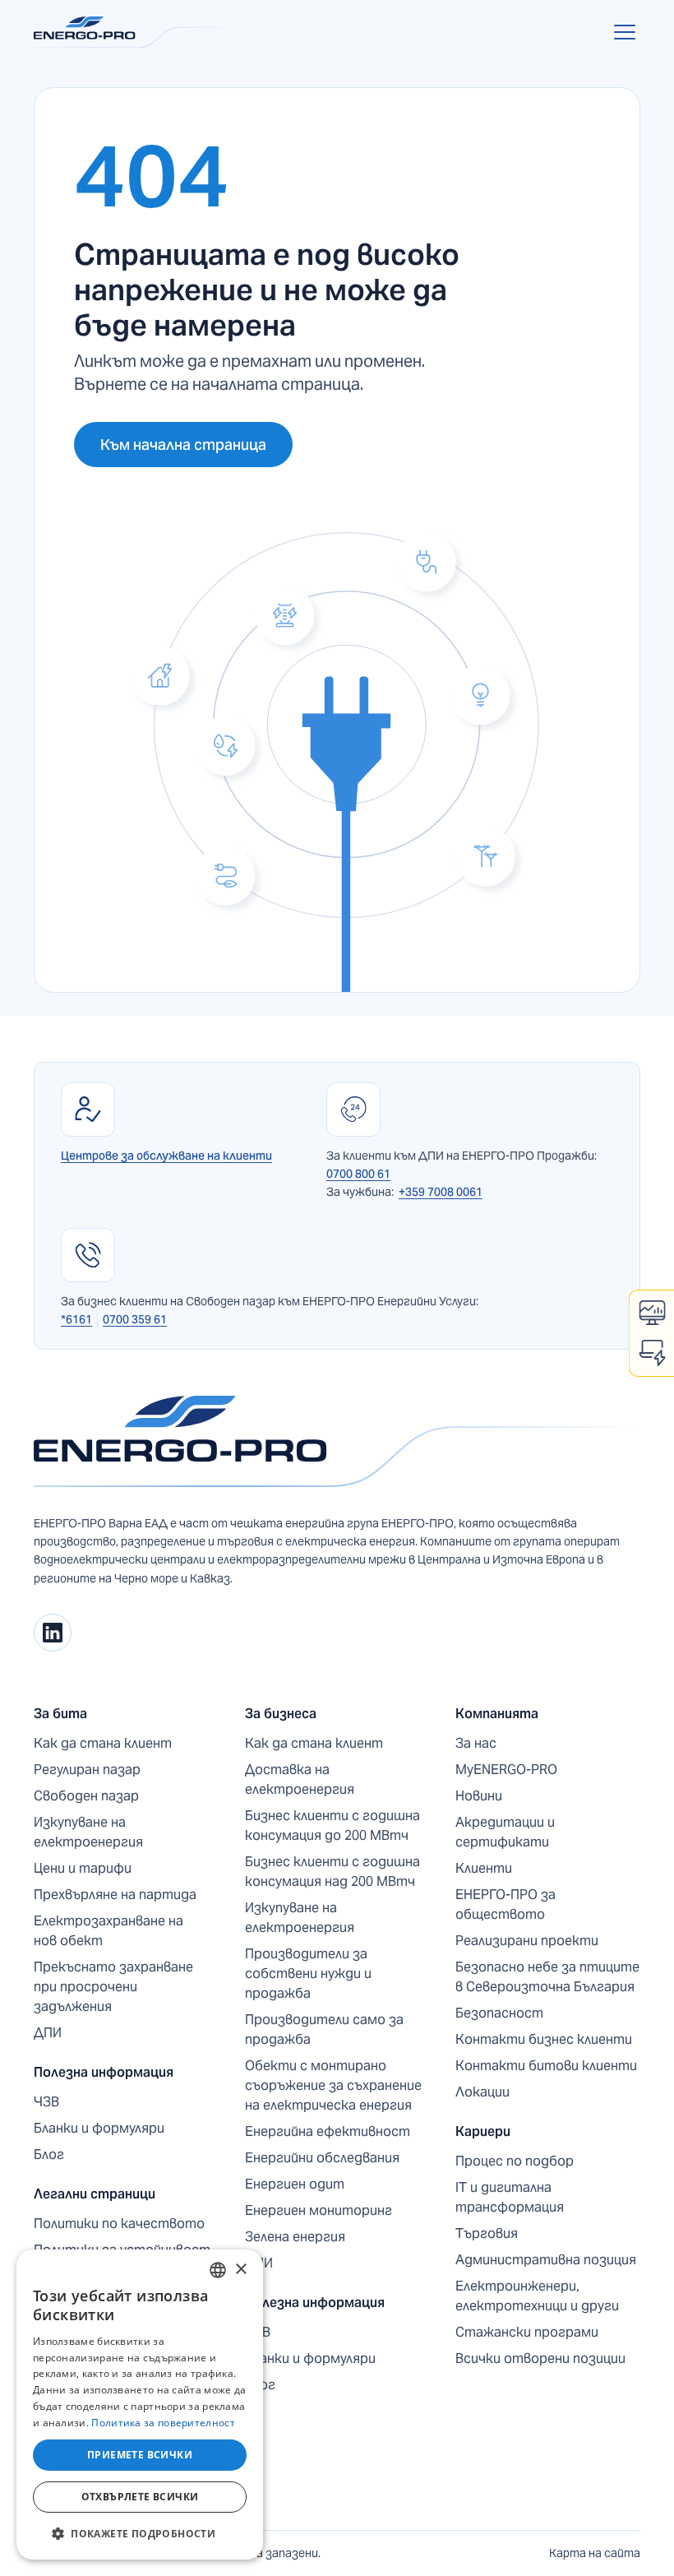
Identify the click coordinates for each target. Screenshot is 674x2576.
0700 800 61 (358, 1174)
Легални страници (95, 2194)
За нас (476, 1743)
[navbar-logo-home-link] (139, 32)
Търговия (487, 2233)
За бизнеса (281, 1714)
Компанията (497, 1714)
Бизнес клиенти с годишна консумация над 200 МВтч (332, 1872)
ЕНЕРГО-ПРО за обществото (505, 1904)
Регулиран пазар (87, 1770)
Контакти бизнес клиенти (544, 2039)
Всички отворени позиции (540, 2358)
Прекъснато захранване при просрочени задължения (113, 1987)
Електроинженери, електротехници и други (537, 2296)
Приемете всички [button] (140, 2455)
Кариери (483, 2131)
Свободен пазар (86, 1796)
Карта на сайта (595, 2553)
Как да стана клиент (103, 1743)
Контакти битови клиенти (546, 2066)
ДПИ (48, 2033)
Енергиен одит (295, 2184)
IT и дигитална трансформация (510, 2197)
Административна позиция (546, 2260)
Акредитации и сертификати (505, 1832)
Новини (479, 1796)
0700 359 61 (135, 1319)
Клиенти (484, 1868)
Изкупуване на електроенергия (88, 1832)
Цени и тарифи (83, 1868)
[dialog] (140, 2405)
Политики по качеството (119, 2224)
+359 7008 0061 (441, 1192)
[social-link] (53, 1633)
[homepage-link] (337, 1442)
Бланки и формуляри (99, 2128)
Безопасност (499, 2013)
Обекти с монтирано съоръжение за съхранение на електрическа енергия (333, 2085)
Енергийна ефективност (328, 2131)
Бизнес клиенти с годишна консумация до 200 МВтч (332, 1825)
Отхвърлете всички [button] (140, 2497)
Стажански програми (527, 2332)
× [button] (240, 2270)
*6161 (76, 1319)
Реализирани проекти (527, 1941)
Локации (482, 2092)
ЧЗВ (46, 2102)
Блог (49, 2154)
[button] (621, 32)
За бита (60, 1714)
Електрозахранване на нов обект (108, 1931)
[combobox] (218, 2270)
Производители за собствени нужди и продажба (308, 1974)
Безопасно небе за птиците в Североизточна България (547, 1977)
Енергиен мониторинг (319, 2210)
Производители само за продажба (324, 2029)
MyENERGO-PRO (506, 1770)
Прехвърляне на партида (115, 1895)
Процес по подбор (515, 2161)
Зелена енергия (295, 2237)
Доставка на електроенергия (300, 1779)
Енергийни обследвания (322, 2158)
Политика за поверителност (163, 2423)
